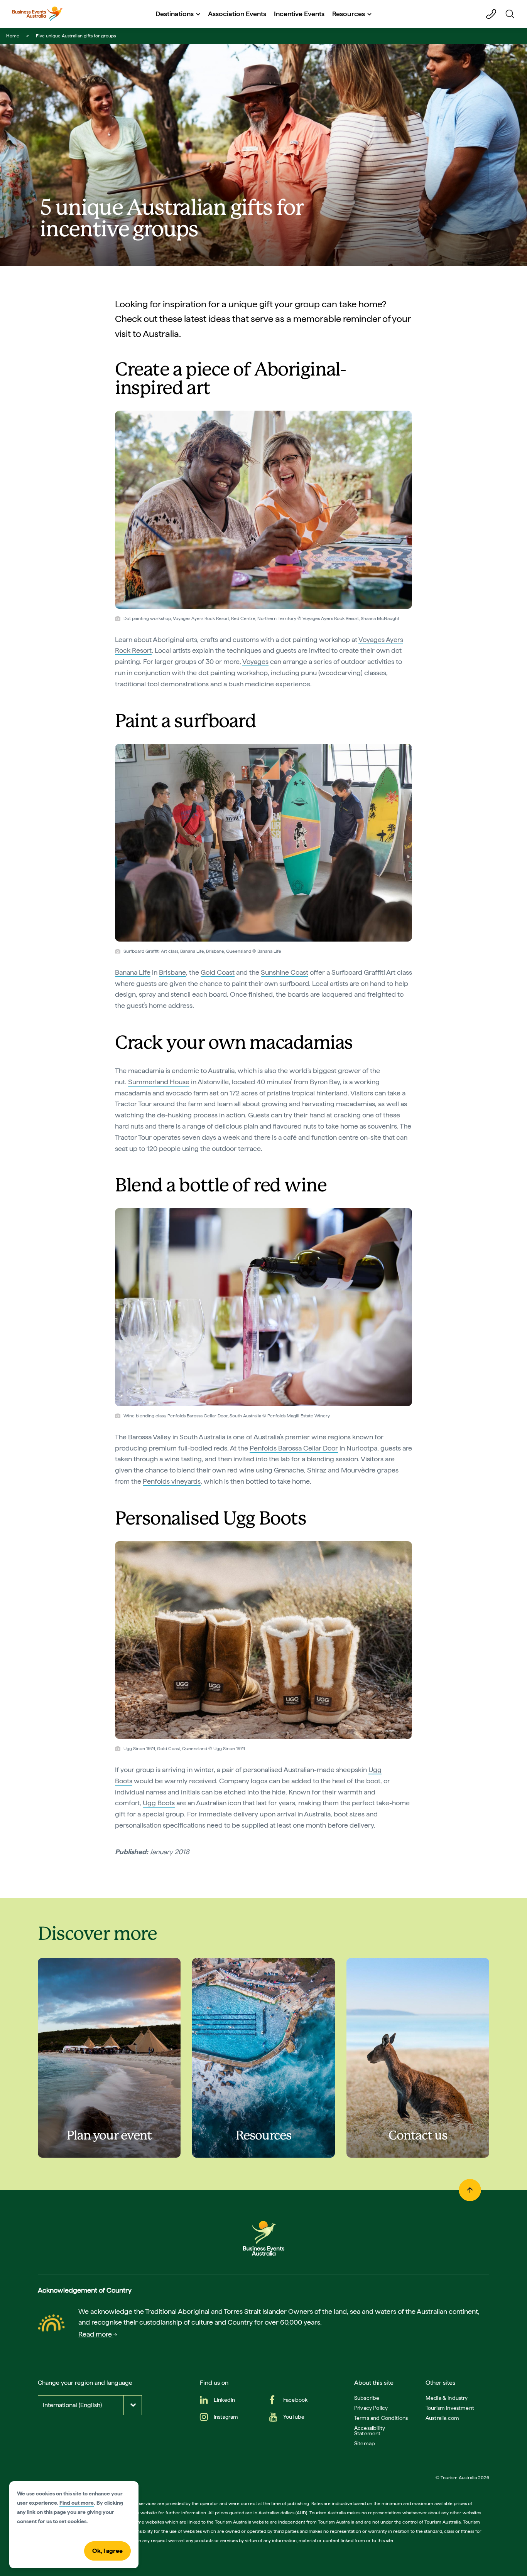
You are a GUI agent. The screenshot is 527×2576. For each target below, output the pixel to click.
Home (13, 36)
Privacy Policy (371, 2408)
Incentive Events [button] (299, 14)
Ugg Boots (159, 1803)
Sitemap (365, 2443)
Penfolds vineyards (172, 1481)
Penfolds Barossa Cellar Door (294, 1448)
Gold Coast (218, 972)
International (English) (72, 2405)
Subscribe (367, 2398)
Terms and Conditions (381, 2418)
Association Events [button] (237, 14)
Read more (96, 2334)
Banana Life (133, 972)
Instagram (226, 2417)
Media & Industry (447, 2398)
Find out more (77, 2503)
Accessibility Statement (370, 2431)
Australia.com (442, 2418)
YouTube (294, 2417)
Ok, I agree (107, 2551)
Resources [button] (349, 14)
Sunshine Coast (285, 972)
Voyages (255, 661)
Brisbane (172, 972)
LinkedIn (224, 2400)
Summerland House (159, 1082)
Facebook (295, 2400)
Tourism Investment (450, 2408)
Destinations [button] (175, 14)
